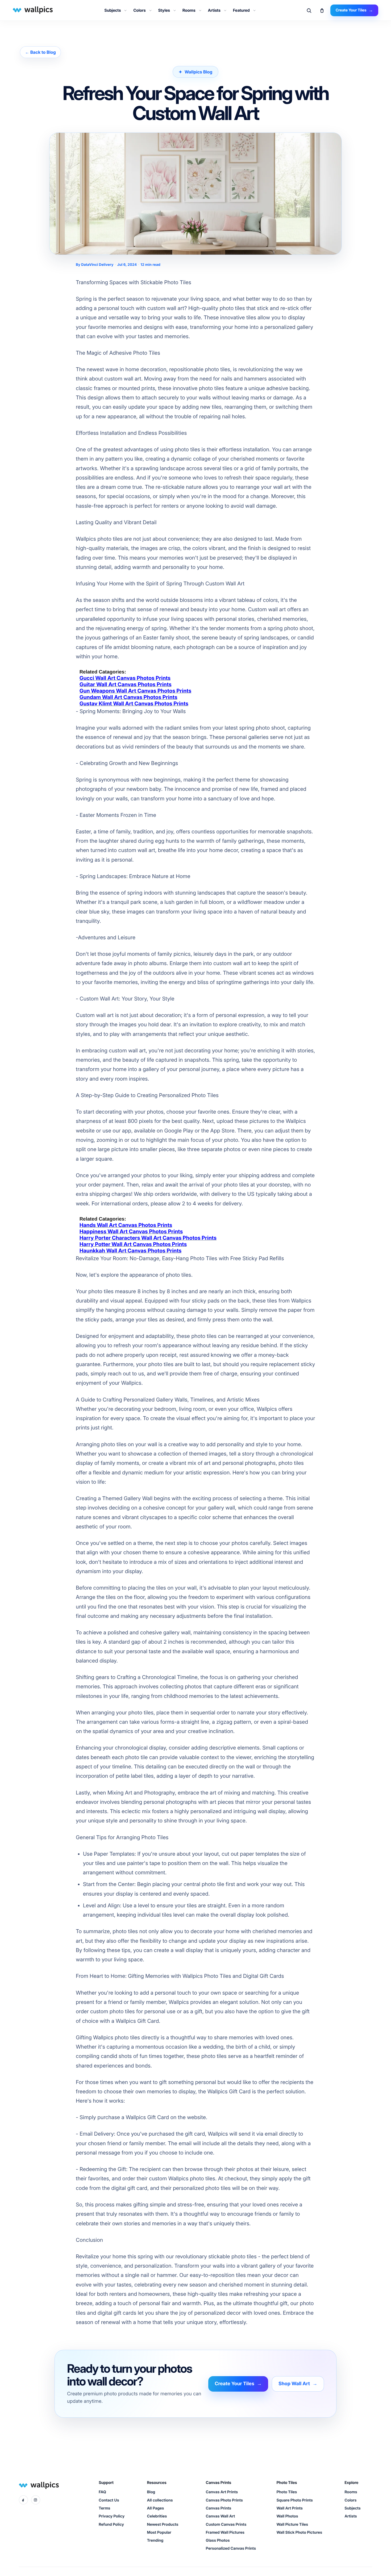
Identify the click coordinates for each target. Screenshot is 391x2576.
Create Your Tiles (238, 2384)
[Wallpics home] (32, 10)
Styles (164, 10)
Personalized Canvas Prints (231, 2548)
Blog (151, 2492)
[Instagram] (36, 2500)
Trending (155, 2540)
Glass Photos (218, 2540)
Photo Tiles (287, 2492)
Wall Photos (287, 2516)
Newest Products (163, 2525)
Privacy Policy (112, 2516)
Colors (139, 10)
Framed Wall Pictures (225, 2532)
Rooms (189, 10)
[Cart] (322, 10)
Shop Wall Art (298, 2384)
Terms (104, 2508)
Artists (214, 10)
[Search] (309, 10)
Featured (241, 10)
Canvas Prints (219, 2508)
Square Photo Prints (295, 2500)
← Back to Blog (40, 52)
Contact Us (109, 2500)
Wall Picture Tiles (292, 2525)
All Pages (155, 2508)
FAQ (102, 2492)
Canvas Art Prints (222, 2492)
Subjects (113, 10)
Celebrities (157, 2516)
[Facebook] (23, 2500)
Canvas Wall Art (221, 2516)
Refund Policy (111, 2525)
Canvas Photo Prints (224, 2500)
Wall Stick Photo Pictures (299, 2532)
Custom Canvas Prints (226, 2525)
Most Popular (159, 2532)
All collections (160, 2500)
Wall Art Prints (290, 2508)
